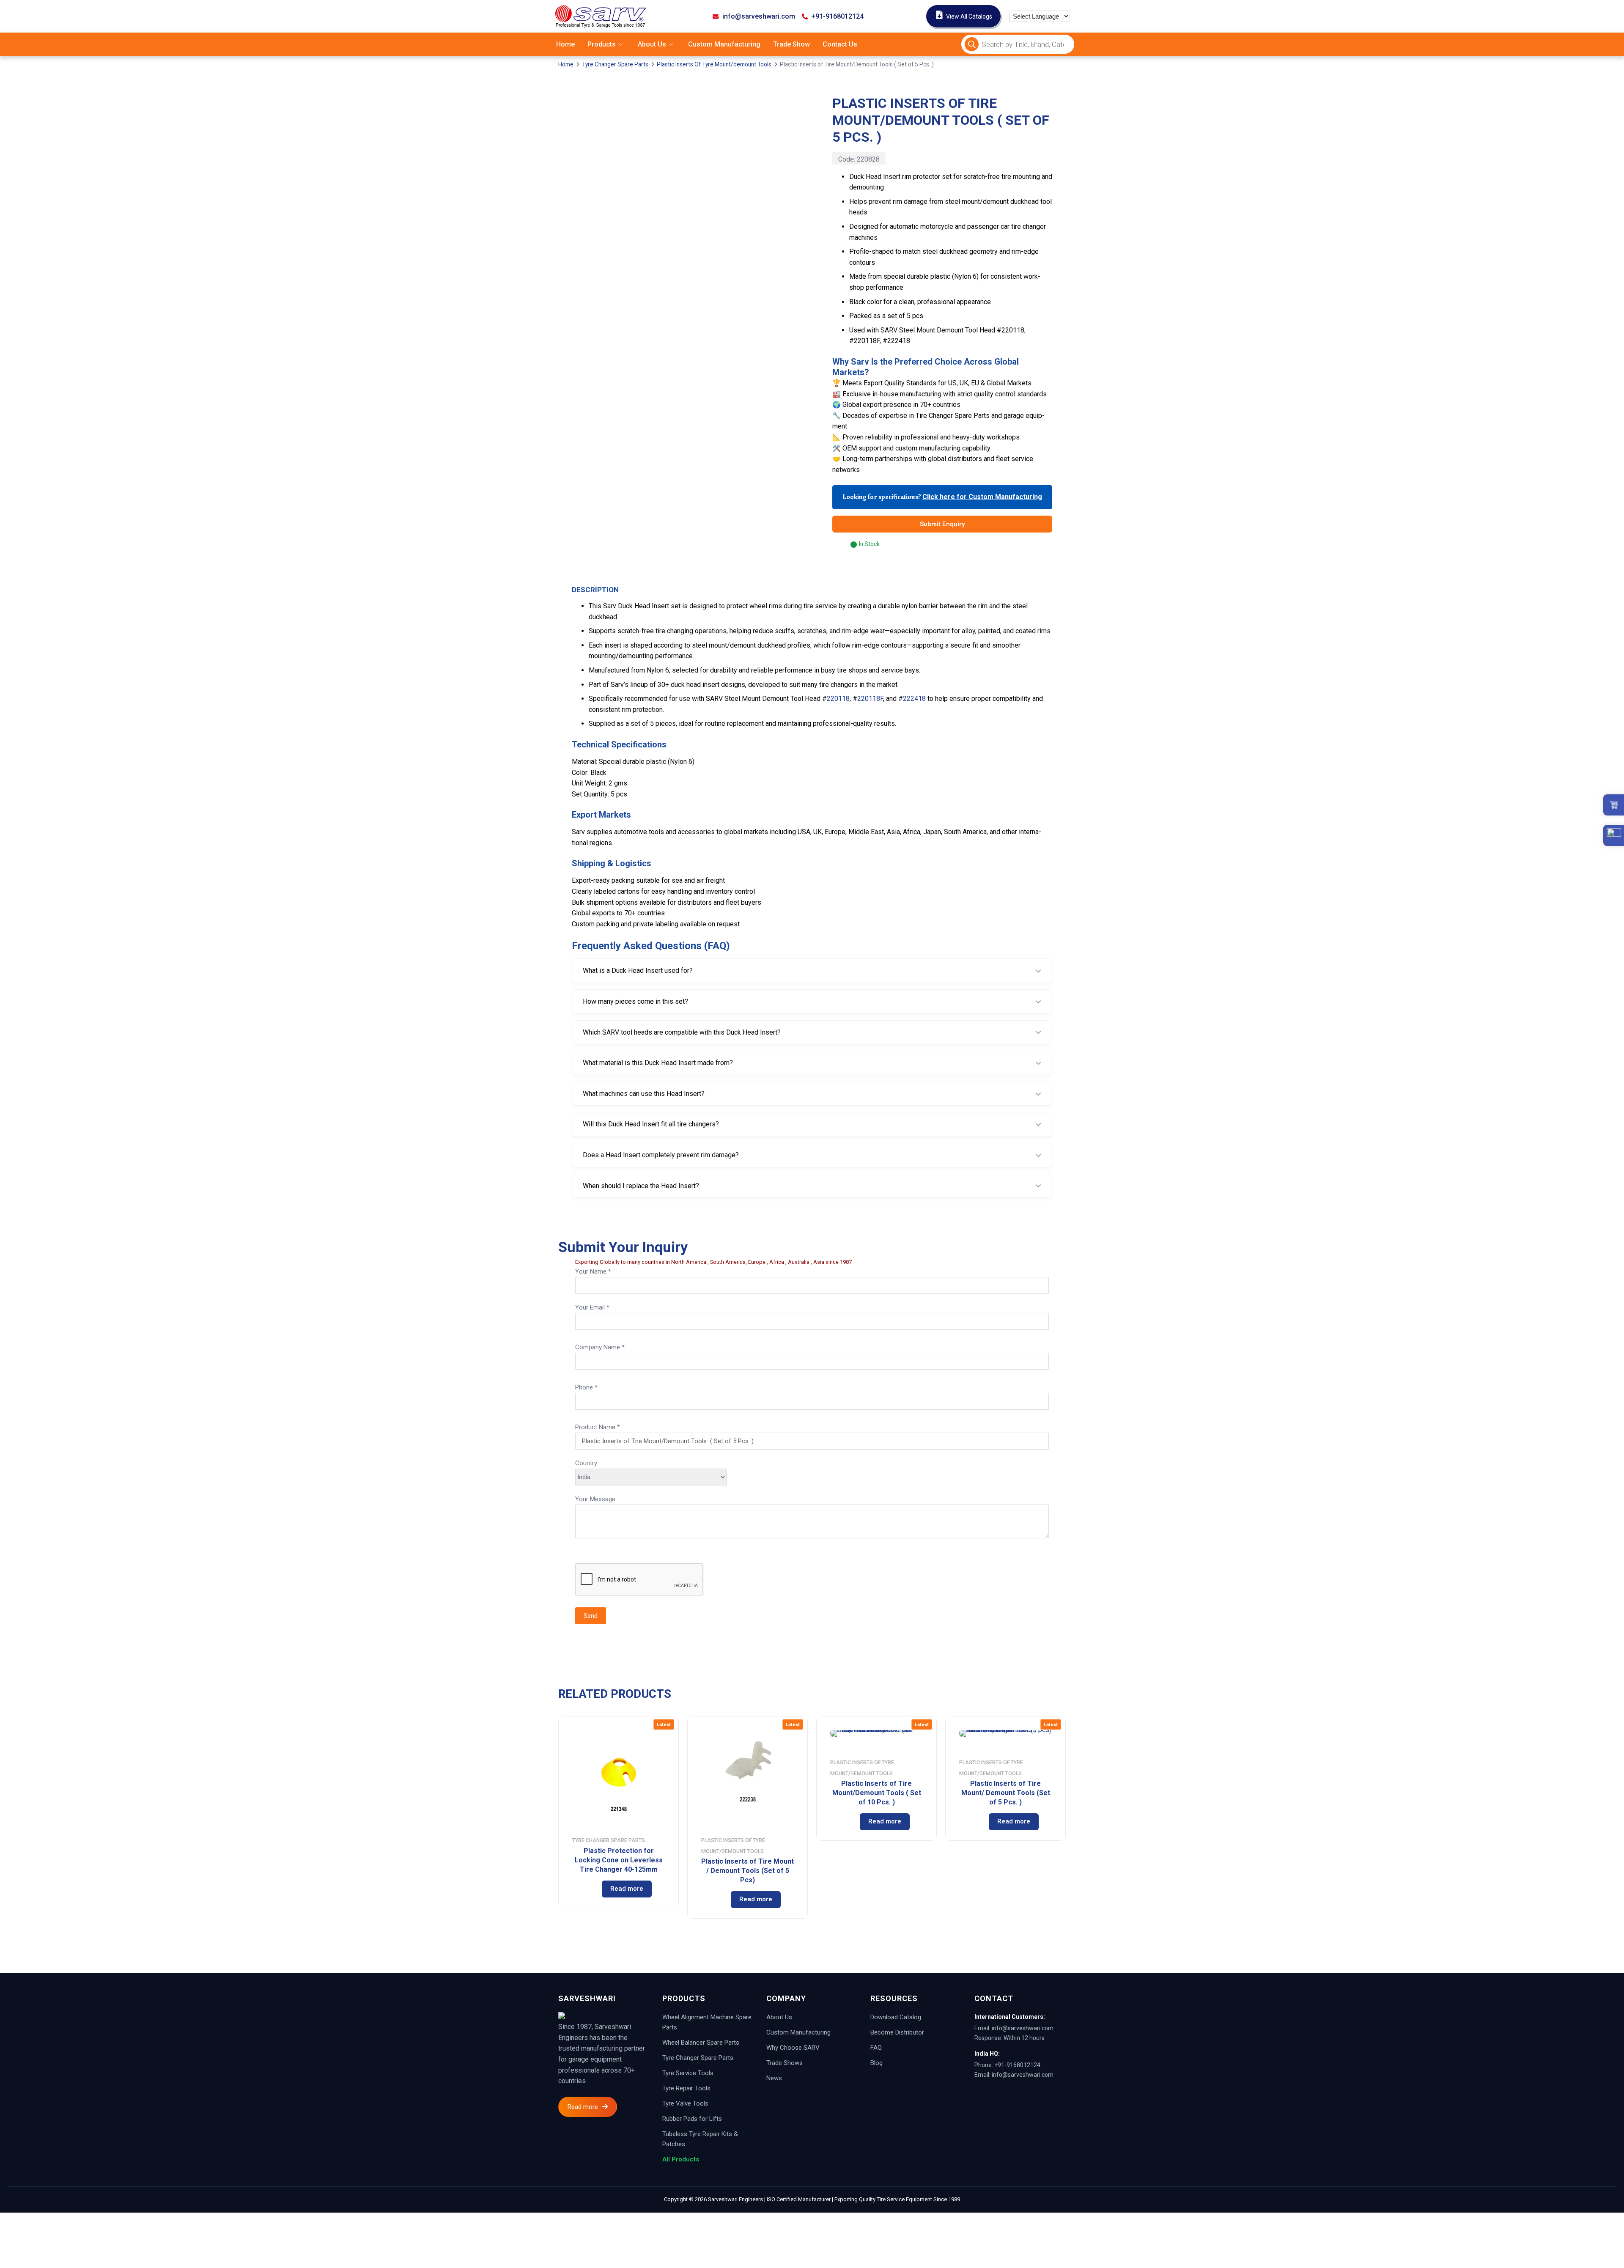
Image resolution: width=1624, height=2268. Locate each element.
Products (602, 44)
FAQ (876, 2048)
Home (565, 44)
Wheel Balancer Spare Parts (701, 2043)
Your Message (595, 1499)
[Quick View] (586, 1889)
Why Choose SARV (793, 2048)
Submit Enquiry (942, 524)
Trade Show (791, 44)
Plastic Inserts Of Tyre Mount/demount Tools (714, 64)
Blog (876, 2063)
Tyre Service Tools (688, 2073)
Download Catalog (896, 2017)
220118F (870, 699)
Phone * (586, 1387)
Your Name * (593, 1271)
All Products (681, 2159)
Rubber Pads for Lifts (692, 2119)
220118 (838, 699)
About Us (652, 44)
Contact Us (840, 44)
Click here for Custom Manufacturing (982, 497)
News (774, 2078)
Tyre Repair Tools (686, 2088)
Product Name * (598, 1427)
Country (586, 1463)
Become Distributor (897, 2032)
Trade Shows (785, 2063)
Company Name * (600, 1347)
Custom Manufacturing (724, 44)
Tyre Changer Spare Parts (615, 64)
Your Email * (592, 1307)
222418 (914, 699)
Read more (627, 1889)
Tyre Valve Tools (685, 2103)
